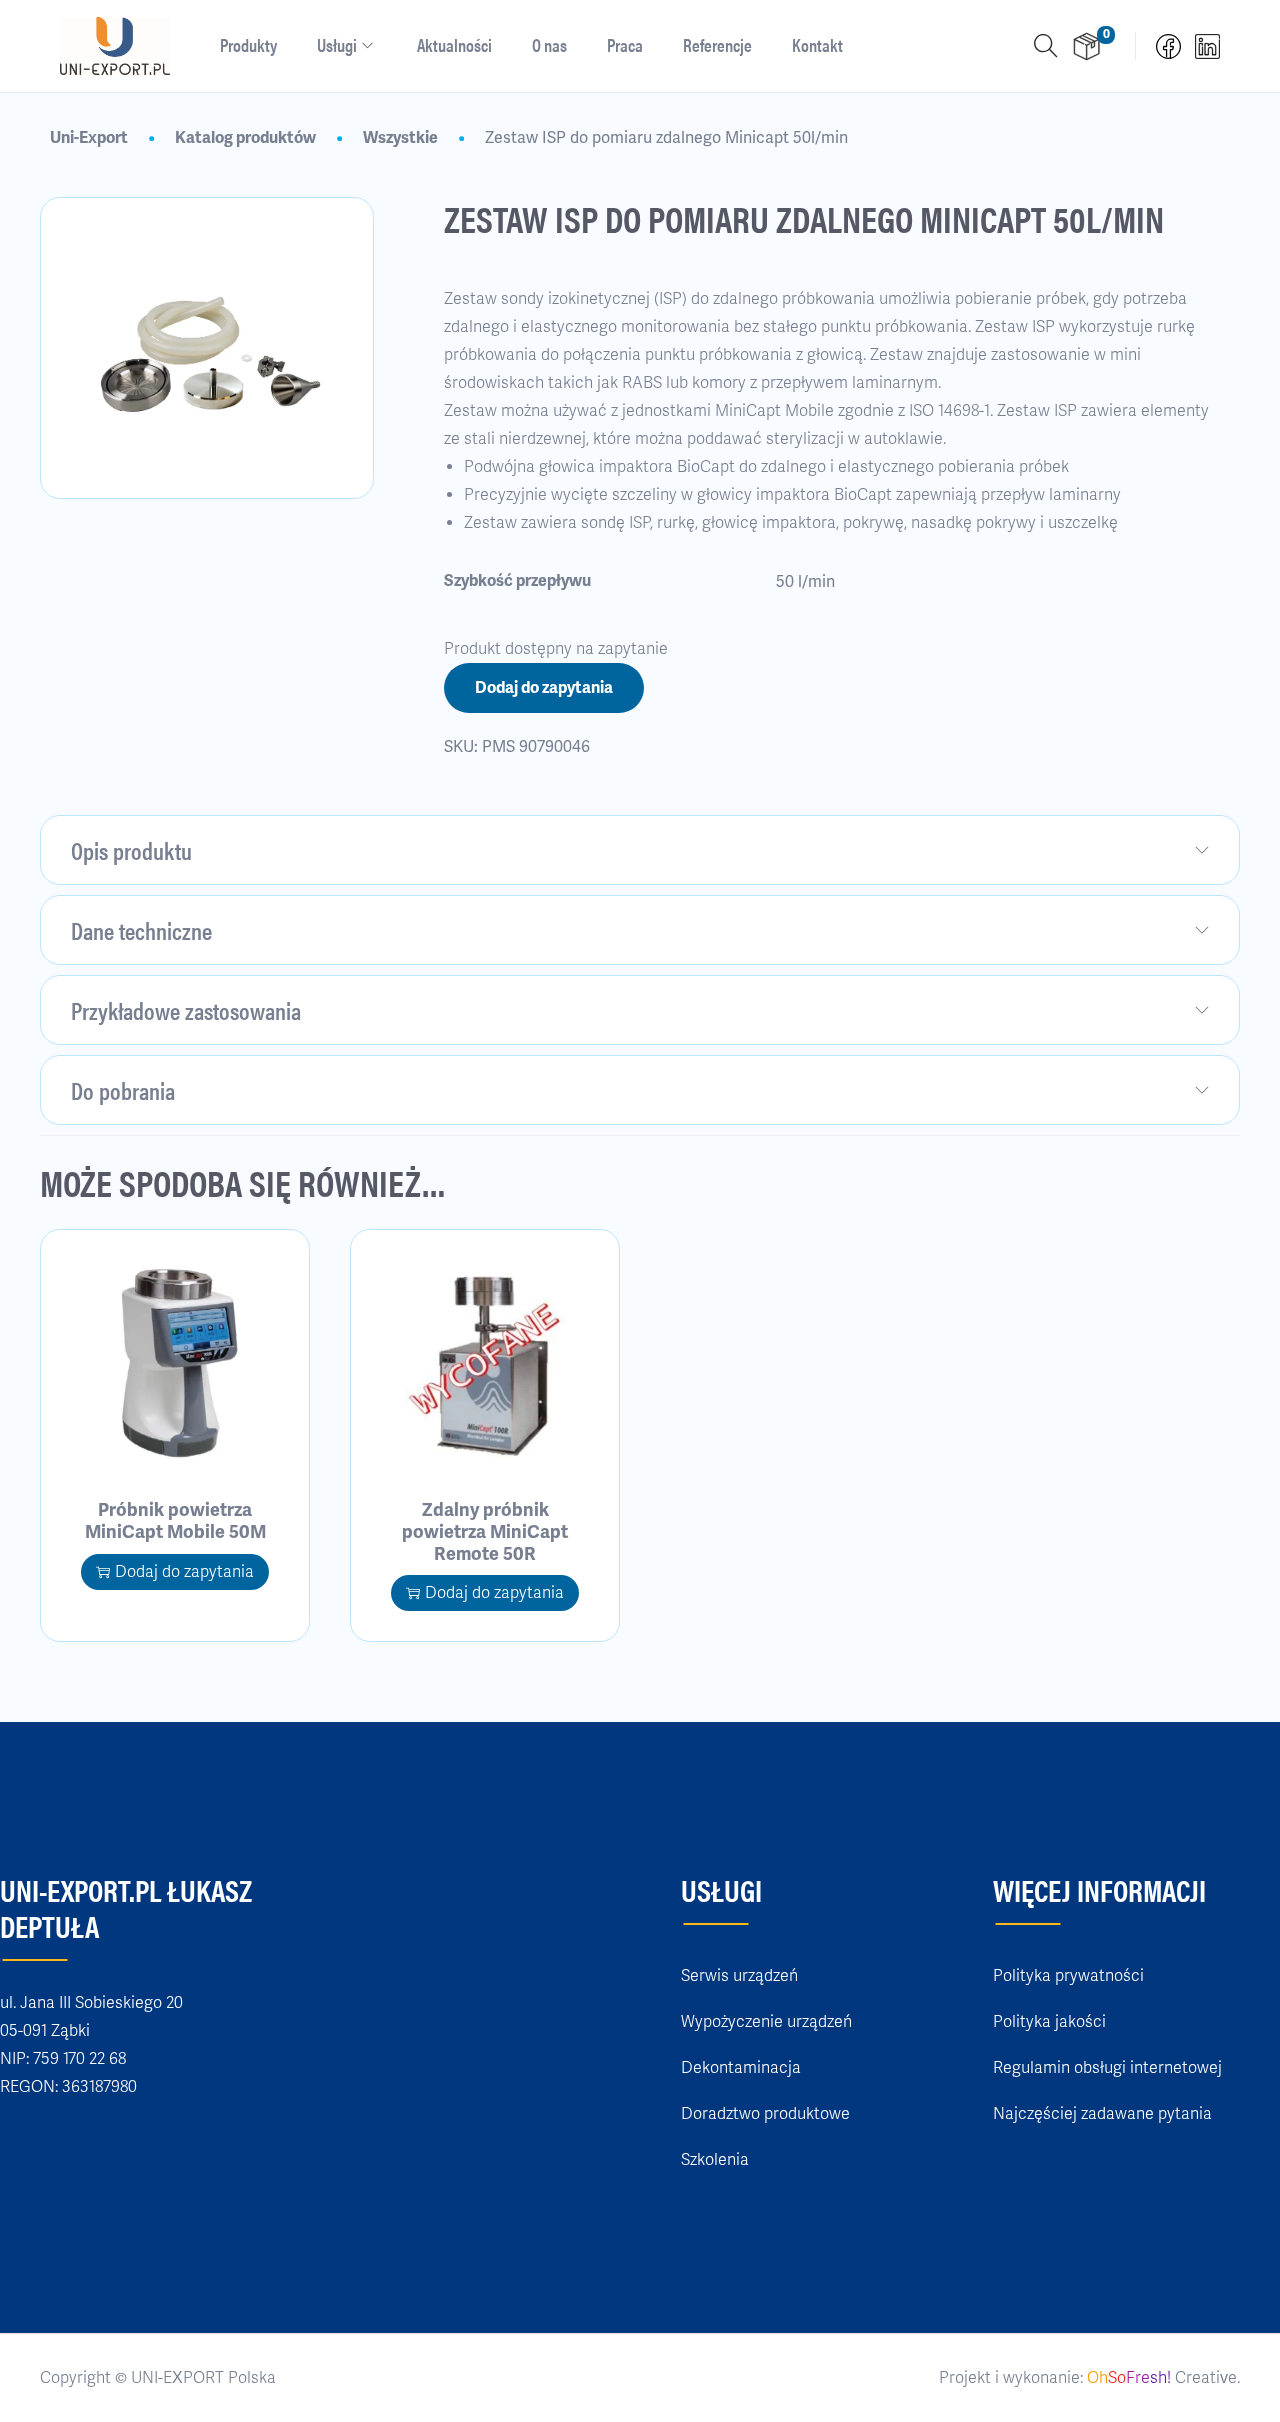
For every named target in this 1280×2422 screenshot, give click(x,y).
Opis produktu (131, 850)
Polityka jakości (1049, 2022)
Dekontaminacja (741, 2068)
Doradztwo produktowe (765, 2114)
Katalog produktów (245, 138)
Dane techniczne (141, 930)
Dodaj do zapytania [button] (184, 1572)
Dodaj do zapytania (544, 688)
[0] (1086, 46)
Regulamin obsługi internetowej (1107, 2068)
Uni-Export (89, 138)
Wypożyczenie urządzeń (766, 2022)
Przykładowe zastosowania (186, 1010)
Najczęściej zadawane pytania (1102, 2114)
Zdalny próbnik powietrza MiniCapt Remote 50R (485, 1531)
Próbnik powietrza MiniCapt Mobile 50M (175, 1521)
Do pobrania (123, 1090)
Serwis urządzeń (739, 1976)
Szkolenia (715, 2160)
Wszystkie (400, 138)
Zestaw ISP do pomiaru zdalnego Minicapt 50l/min (666, 138)
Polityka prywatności (1068, 1976)
